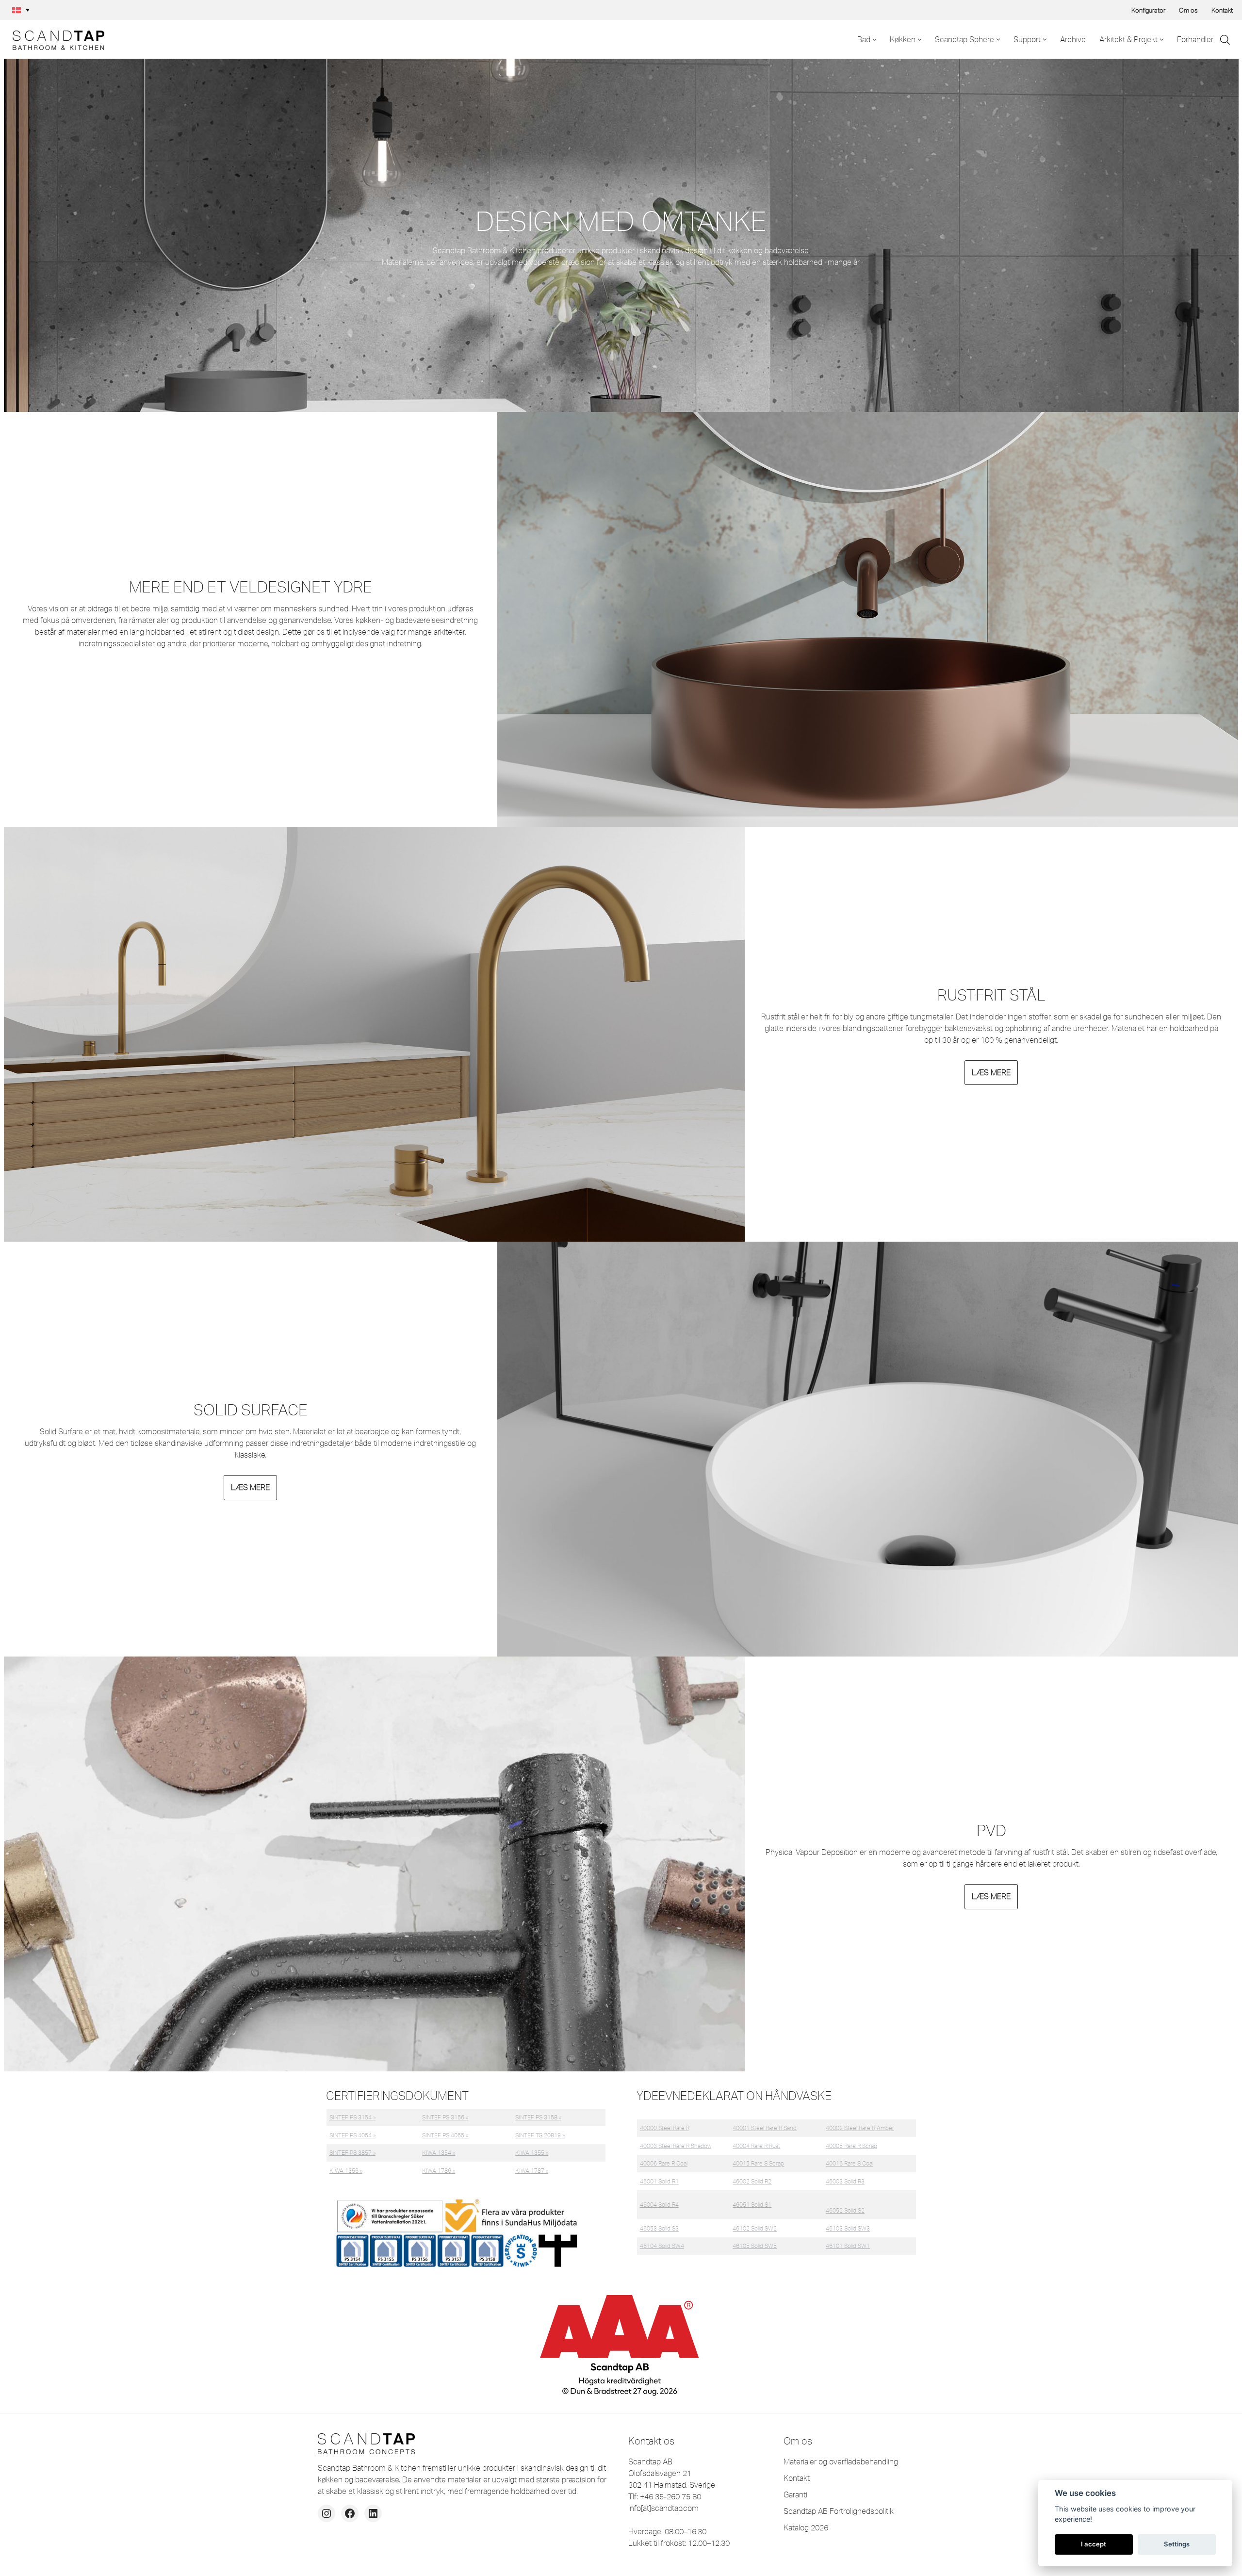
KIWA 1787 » (532, 2171)
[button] (21, 10)
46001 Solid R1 (659, 2181)
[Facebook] (350, 2513)
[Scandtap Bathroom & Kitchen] (56, 39)
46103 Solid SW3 (848, 2228)
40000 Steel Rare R (665, 2128)
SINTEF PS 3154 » (352, 2117)
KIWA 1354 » (439, 2153)
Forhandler (1195, 39)
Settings (1177, 2544)
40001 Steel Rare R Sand (765, 2128)
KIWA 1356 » (346, 2171)
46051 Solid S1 (752, 2205)
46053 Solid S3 (659, 2228)
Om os (1188, 10)
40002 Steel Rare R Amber (860, 2128)
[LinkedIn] (373, 2513)
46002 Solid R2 (752, 2181)
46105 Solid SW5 (755, 2246)
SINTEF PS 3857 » (352, 2153)
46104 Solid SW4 (662, 2246)
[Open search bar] (1225, 40)
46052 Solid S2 (845, 2210)
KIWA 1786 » (439, 2171)
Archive (1073, 39)
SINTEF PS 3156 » (445, 2117)
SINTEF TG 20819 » (540, 2135)
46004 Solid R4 (659, 2205)
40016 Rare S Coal (850, 2163)
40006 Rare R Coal (664, 2163)
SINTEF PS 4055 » (445, 2135)
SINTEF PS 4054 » (352, 2135)
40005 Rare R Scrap (851, 2146)
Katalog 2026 (806, 2527)
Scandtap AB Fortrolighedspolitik (839, 2511)
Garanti (795, 2494)
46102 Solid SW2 (755, 2228)
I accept (1094, 2544)
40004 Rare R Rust (756, 2146)
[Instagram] (327, 2513)
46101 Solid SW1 (848, 2246)
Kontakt (1222, 10)
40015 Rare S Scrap (758, 2163)
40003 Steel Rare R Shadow (676, 2146)
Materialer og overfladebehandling (841, 2461)
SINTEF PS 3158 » (538, 2117)
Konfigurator (1148, 10)
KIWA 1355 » (532, 2153)
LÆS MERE (991, 1072)
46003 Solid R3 (845, 2181)
